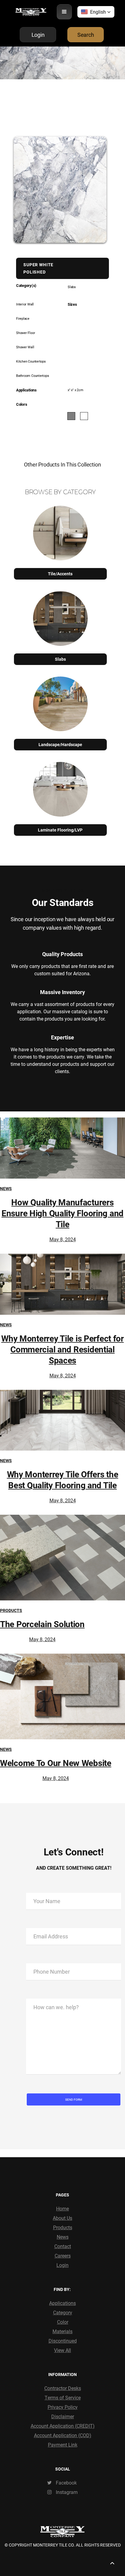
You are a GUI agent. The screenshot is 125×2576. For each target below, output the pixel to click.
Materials (62, 2331)
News (6, 1188)
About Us (62, 2218)
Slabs (60, 659)
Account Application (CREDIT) (63, 2426)
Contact (63, 2246)
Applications (62, 2303)
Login (62, 2265)
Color (63, 2322)
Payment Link (63, 2445)
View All (62, 2350)
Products (11, 1610)
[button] (64, 12)
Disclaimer (63, 2416)
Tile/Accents (60, 574)
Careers (63, 2256)
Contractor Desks (63, 2388)
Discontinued (63, 2341)
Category (63, 2312)
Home (62, 2208)
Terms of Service (63, 2397)
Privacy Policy (63, 2407)
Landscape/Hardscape (60, 744)
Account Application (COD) (63, 2435)
